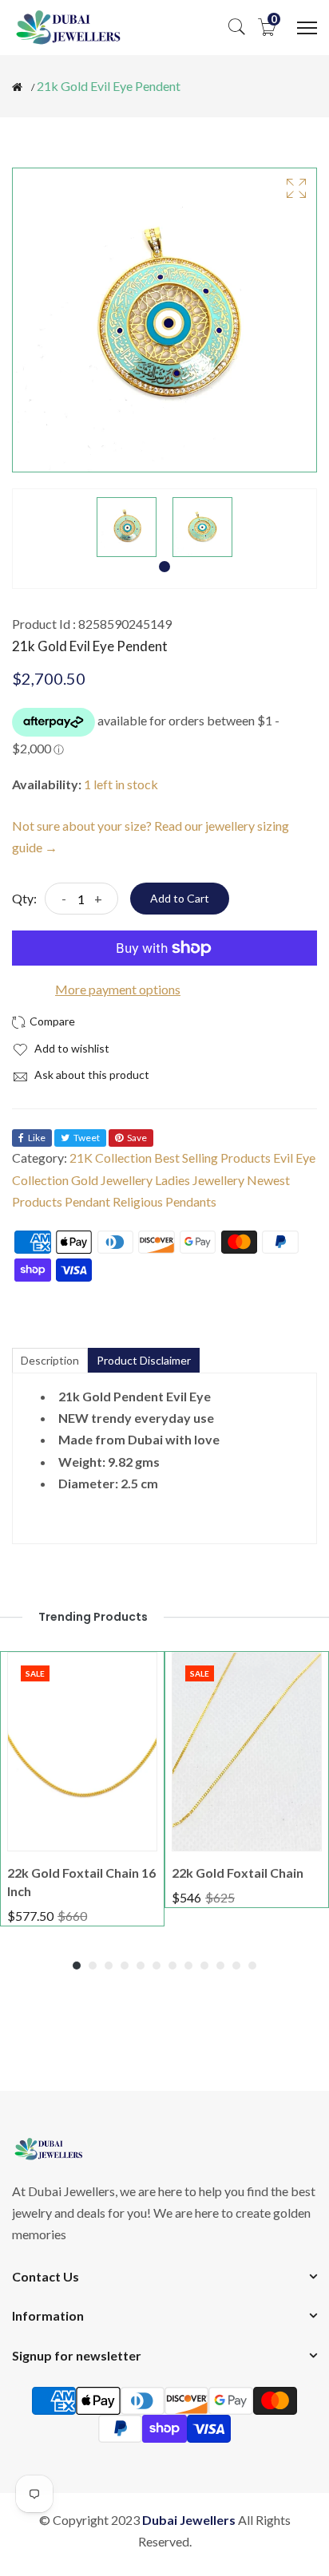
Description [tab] (50, 1360)
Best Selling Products (212, 1158)
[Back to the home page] (17, 87)
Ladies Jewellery (200, 1180)
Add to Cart (180, 898)
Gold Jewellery (112, 1180)
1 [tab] (164, 567)
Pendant (87, 1201)
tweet (87, 1138)
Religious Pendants (164, 1201)
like (37, 1138)
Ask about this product (91, 1075)
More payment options (118, 989)
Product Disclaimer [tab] (144, 1360)
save (137, 1138)
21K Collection (111, 1158)
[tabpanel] (127, 527)
